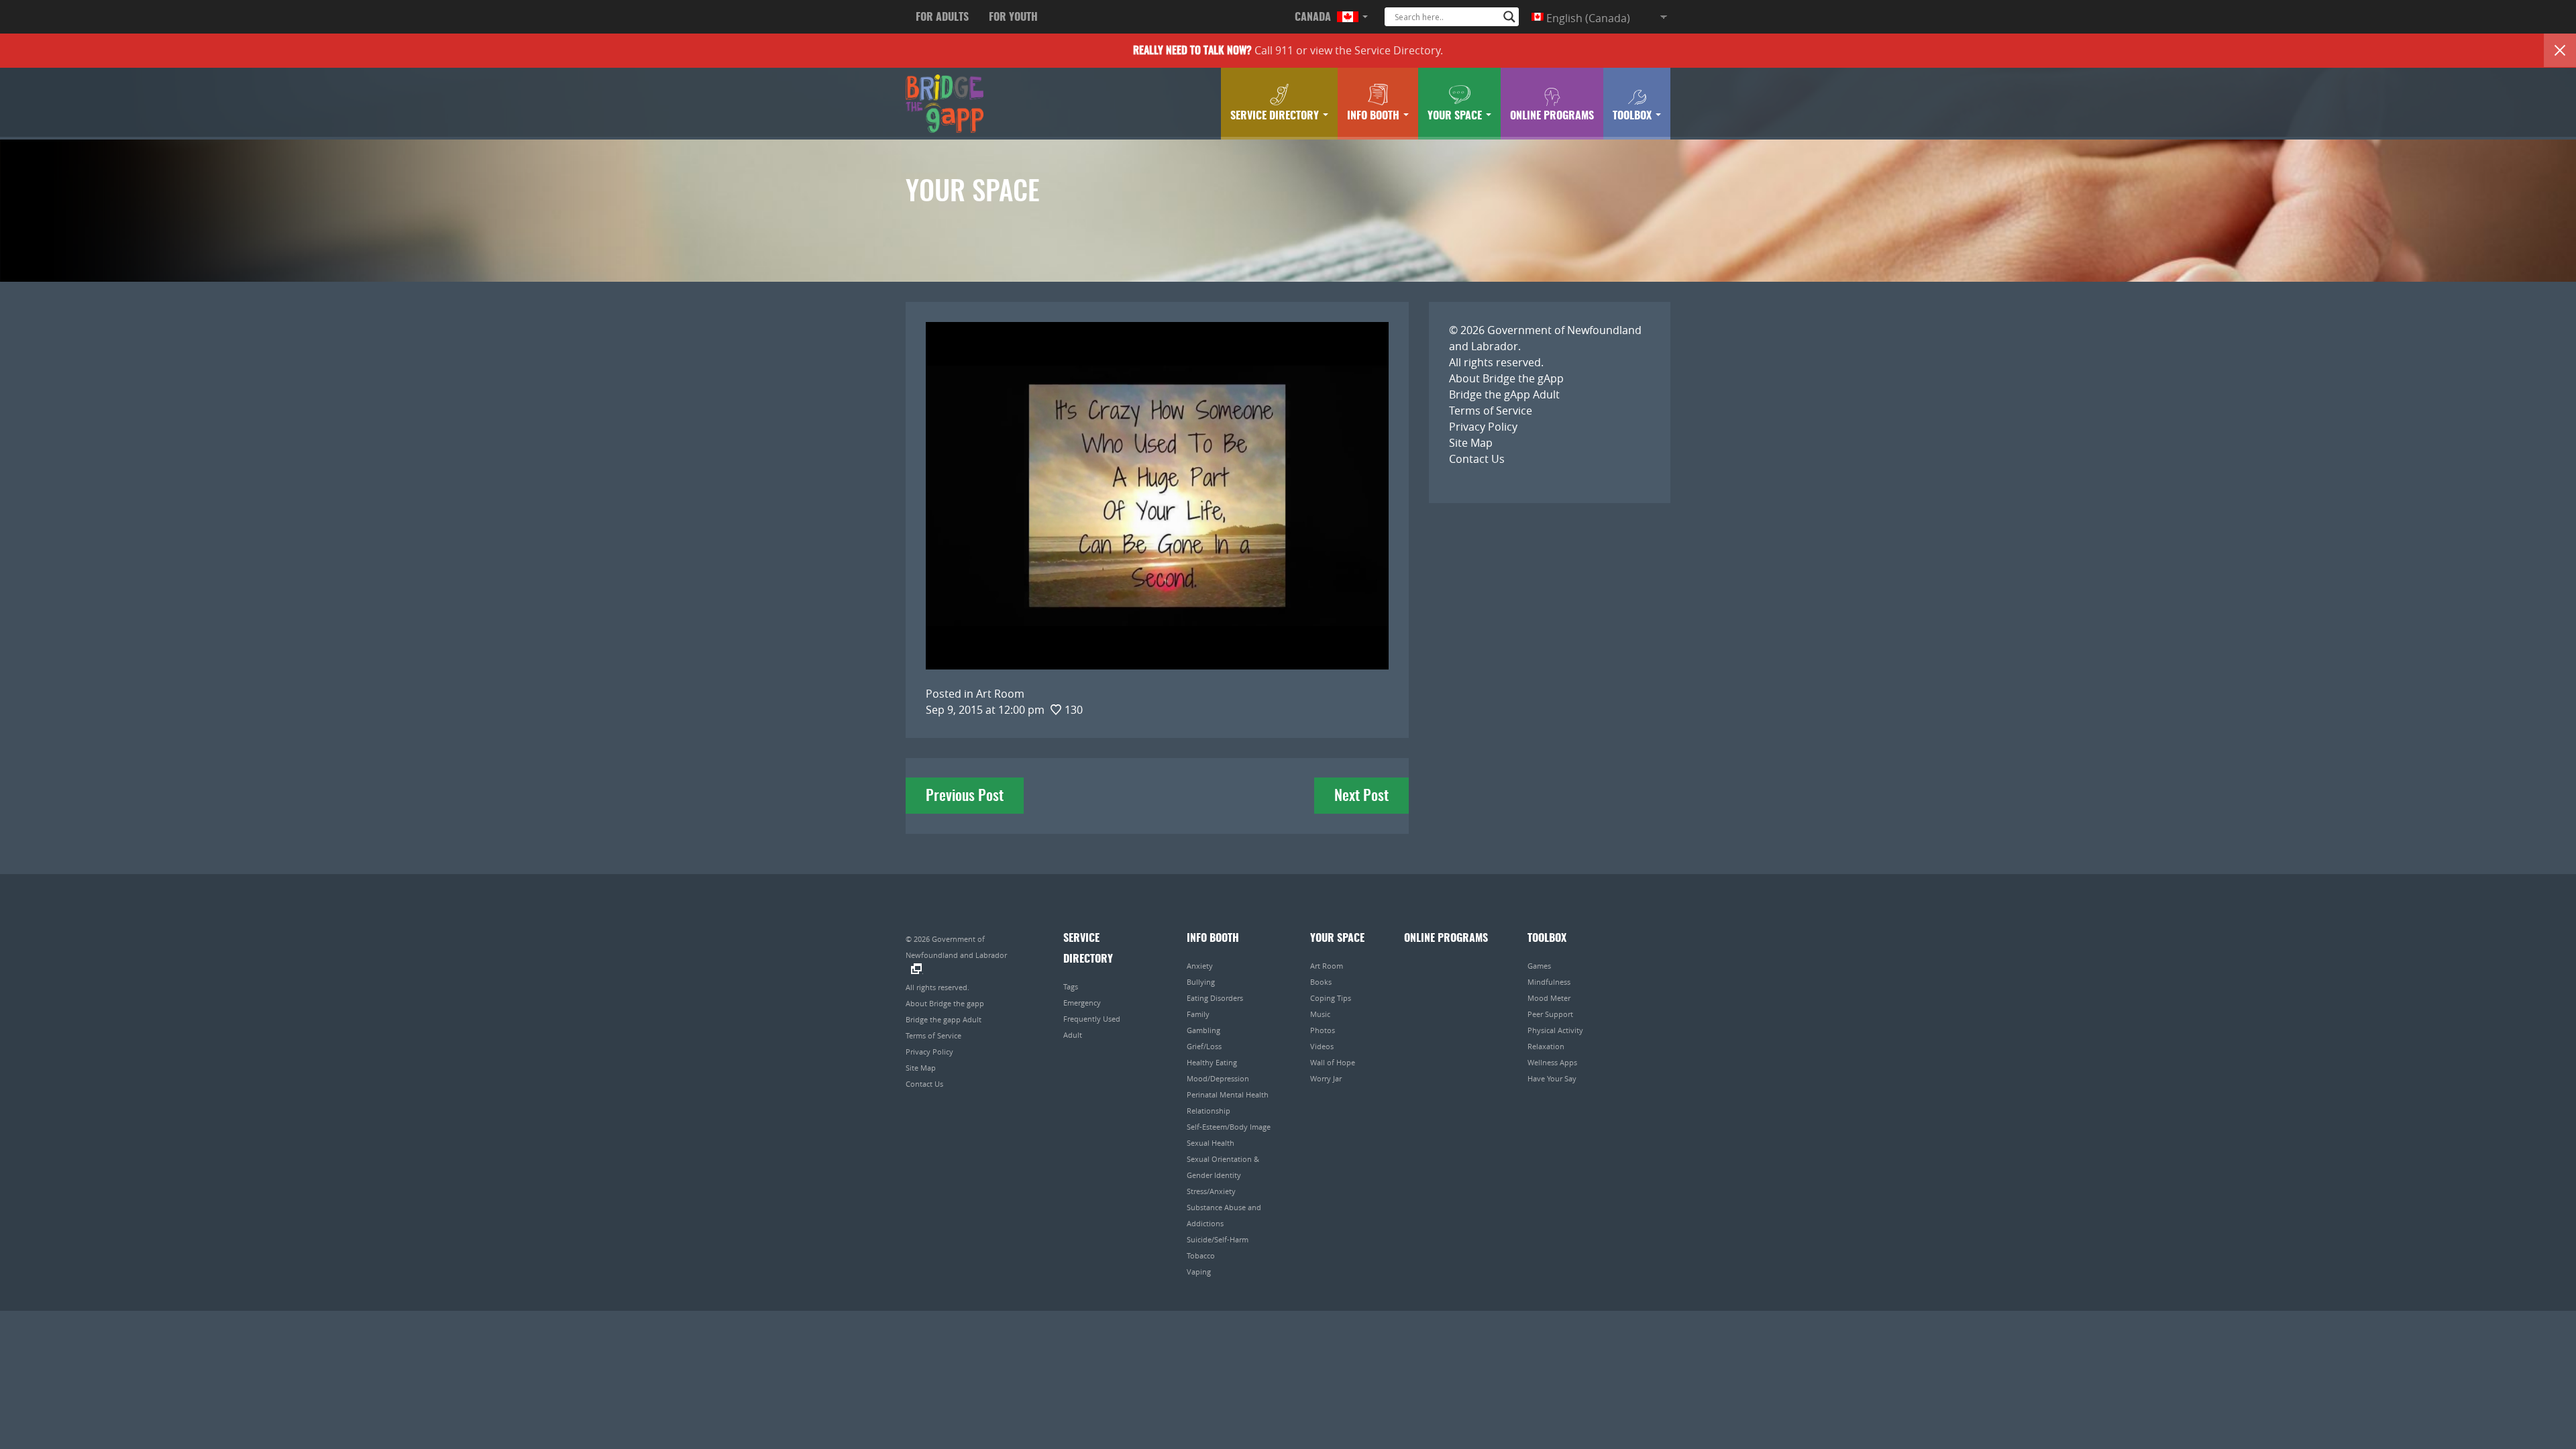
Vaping (1199, 1272)
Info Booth (1375, 116)
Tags (1071, 986)
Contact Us (1477, 459)
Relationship (1209, 1111)
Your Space (1456, 116)
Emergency (1082, 1003)
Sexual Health (1211, 1143)
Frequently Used (1092, 1019)
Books (1321, 982)
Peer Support (1550, 1014)
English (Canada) (1587, 18)
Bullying (1201, 982)
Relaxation (1546, 1046)
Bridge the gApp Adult (1504, 394)
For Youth (1013, 17)
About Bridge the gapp (945, 1003)
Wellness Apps (1552, 1062)
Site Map (1471, 443)
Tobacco (1201, 1255)
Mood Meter (1549, 998)
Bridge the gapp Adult (944, 1019)
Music (1320, 1014)
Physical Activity (1555, 1030)
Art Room (1327, 966)
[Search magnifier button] (1509, 17)
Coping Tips (1331, 998)
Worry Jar (1326, 1078)
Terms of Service (1491, 411)
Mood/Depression (1218, 1078)
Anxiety (1200, 966)
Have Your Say (1552, 1078)
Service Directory (1397, 50)
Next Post (1361, 796)
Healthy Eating (1212, 1062)
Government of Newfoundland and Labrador (956, 947)
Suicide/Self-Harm (1218, 1239)
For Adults (942, 17)
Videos (1322, 1046)
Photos (1323, 1030)
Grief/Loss (1204, 1046)
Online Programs (1552, 116)
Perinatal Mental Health (1228, 1094)
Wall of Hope (1333, 1062)
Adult (1073, 1035)
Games (1539, 966)
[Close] (2560, 50)
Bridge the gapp (945, 104)
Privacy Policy (1483, 427)
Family (1198, 1014)
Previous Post (965, 796)
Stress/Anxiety (1211, 1191)
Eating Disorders (1215, 998)
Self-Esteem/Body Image (1229, 1127)
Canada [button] (1314, 17)
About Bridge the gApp (1506, 378)
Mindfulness (1549, 982)
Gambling (1203, 1030)
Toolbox (1633, 116)
